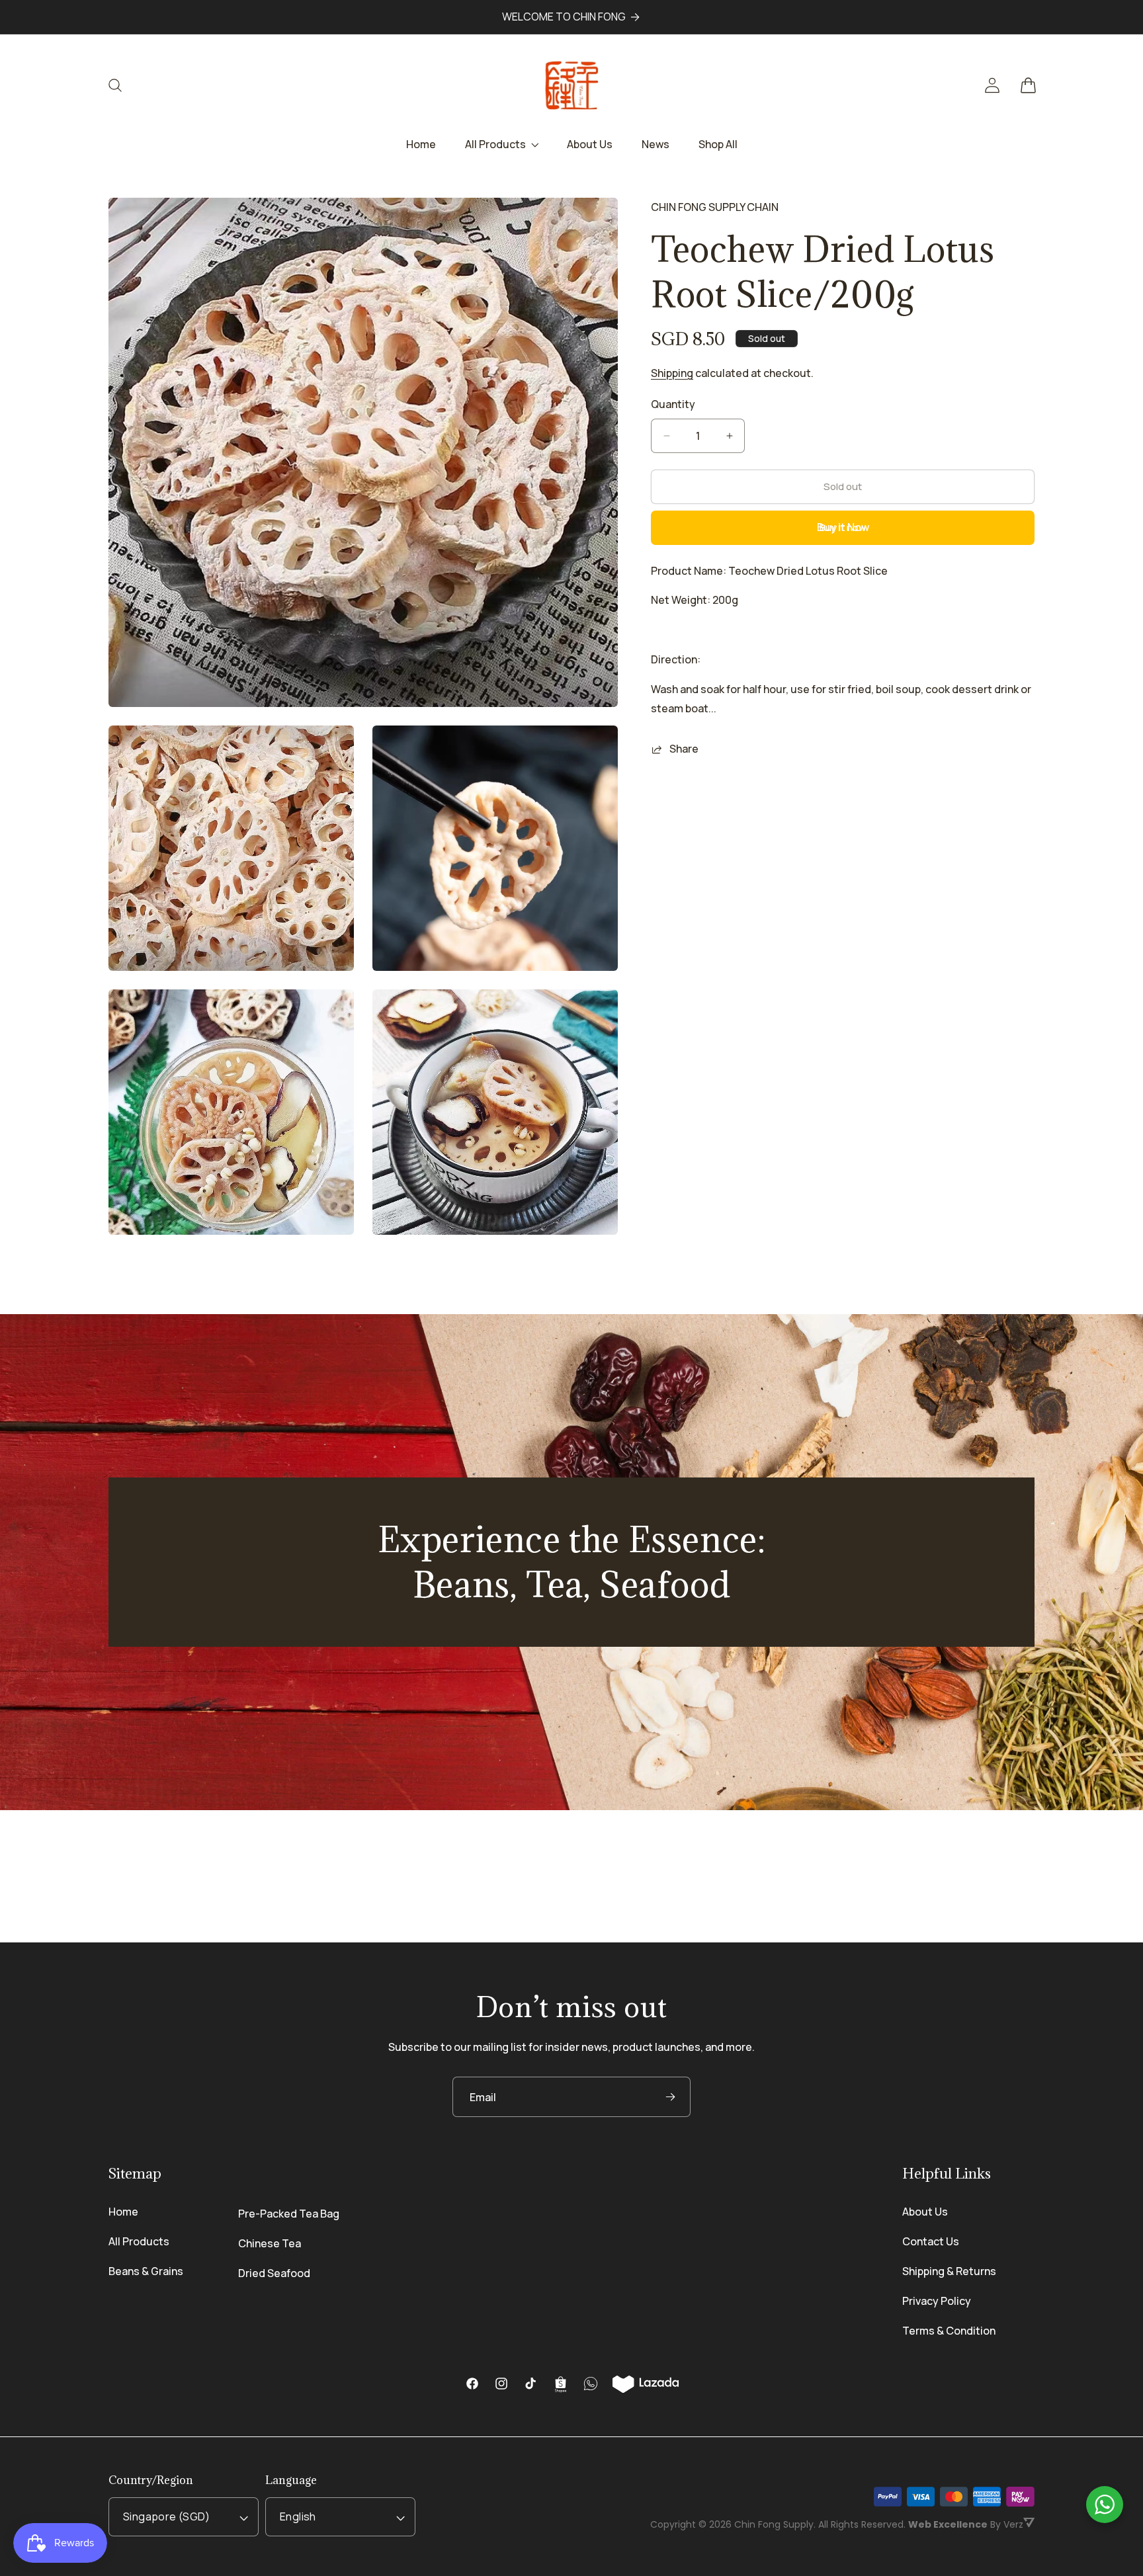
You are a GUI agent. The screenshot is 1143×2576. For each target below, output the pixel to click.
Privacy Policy (937, 2301)
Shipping (672, 374)
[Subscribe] (670, 2097)
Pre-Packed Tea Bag (289, 2214)
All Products (139, 2241)
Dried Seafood (274, 2273)
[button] (123, 85)
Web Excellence (948, 2524)
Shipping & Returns (949, 2271)
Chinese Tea (270, 2243)
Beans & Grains (146, 2271)
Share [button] (684, 749)
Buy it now (843, 527)
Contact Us (931, 2241)
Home (123, 2212)
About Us (925, 2212)
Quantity (673, 404)
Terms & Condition (949, 2331)
